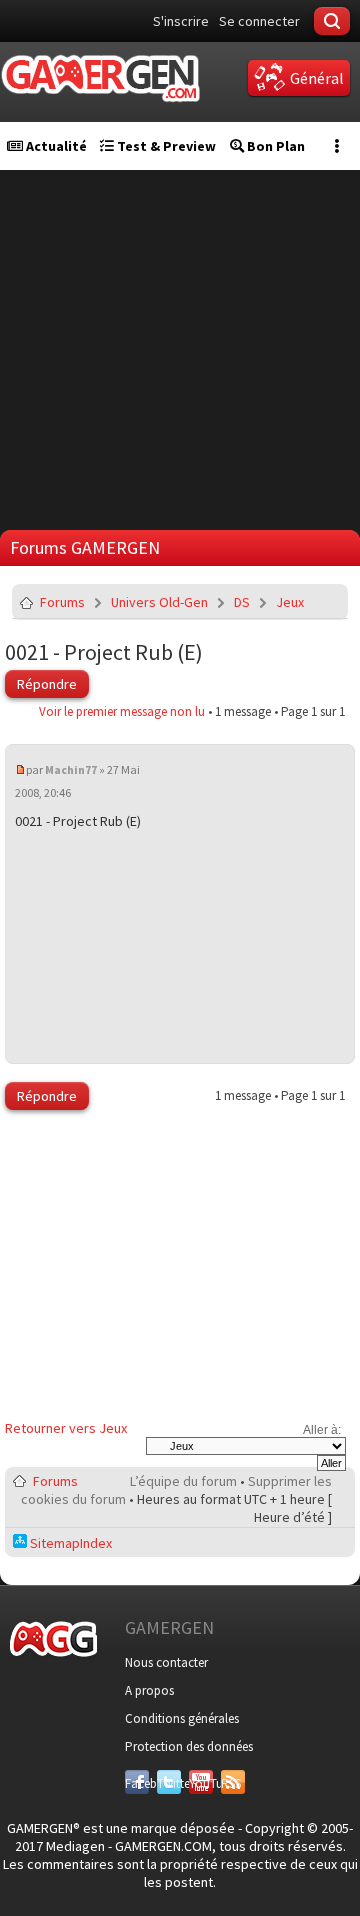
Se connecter (259, 21)
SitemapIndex (69, 1543)
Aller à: (322, 1430)
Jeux (290, 602)
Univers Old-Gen (159, 602)
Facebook (137, 1783)
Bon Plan (274, 146)
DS (242, 602)
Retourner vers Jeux (66, 1428)
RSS (231, 1783)
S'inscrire (181, 21)
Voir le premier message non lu (122, 711)
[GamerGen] (100, 78)
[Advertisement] (180, 350)
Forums (62, 602)
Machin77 (71, 769)
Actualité (55, 146)
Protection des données (189, 1746)
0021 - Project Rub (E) (104, 652)
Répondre (47, 684)
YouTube (201, 1783)
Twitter (169, 1783)
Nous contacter (166, 1662)
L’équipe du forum (183, 1481)
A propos (149, 1690)
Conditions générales (182, 1718)
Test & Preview (165, 146)
